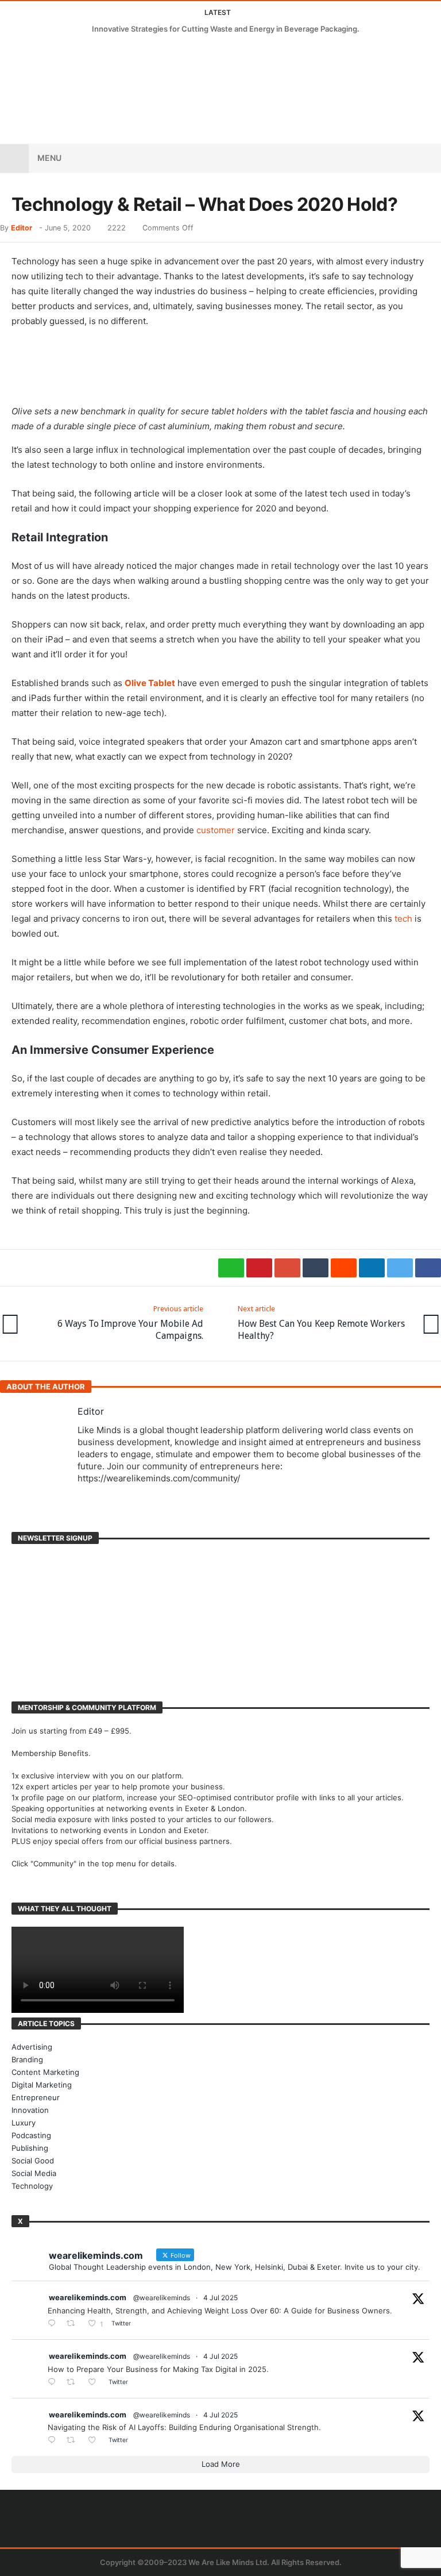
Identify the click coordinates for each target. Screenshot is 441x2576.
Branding (27, 2059)
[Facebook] (11, 51)
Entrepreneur (36, 2097)
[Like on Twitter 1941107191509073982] (95, 2383)
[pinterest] (259, 1268)
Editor (22, 228)
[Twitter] (32, 51)
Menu (49, 158)
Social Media (34, 2173)
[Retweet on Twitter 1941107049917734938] (74, 2441)
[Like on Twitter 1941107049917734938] (95, 2441)
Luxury (24, 2123)
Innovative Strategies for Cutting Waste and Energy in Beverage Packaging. (226, 29)
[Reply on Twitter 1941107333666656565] (54, 2324)
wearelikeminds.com (88, 2297)
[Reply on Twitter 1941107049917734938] (54, 2441)
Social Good (33, 2161)
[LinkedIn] (53, 51)
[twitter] (400, 1268)
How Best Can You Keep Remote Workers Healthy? (321, 1323)
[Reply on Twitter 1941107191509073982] (54, 2383)
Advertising (32, 2047)
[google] (287, 1268)
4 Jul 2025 (220, 2298)
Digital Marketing (42, 2085)
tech (403, 919)
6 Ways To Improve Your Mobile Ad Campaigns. (130, 1323)
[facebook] (428, 1268)
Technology (32, 2186)
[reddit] (344, 1268)
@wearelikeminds (162, 2298)
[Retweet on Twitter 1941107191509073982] (74, 2383)
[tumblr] (316, 1268)
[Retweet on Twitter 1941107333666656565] (74, 2324)
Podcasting (31, 2135)
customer (216, 830)
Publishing (30, 2148)
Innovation (30, 2110)
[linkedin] (372, 1268)
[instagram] (74, 51)
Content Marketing (45, 2072)
